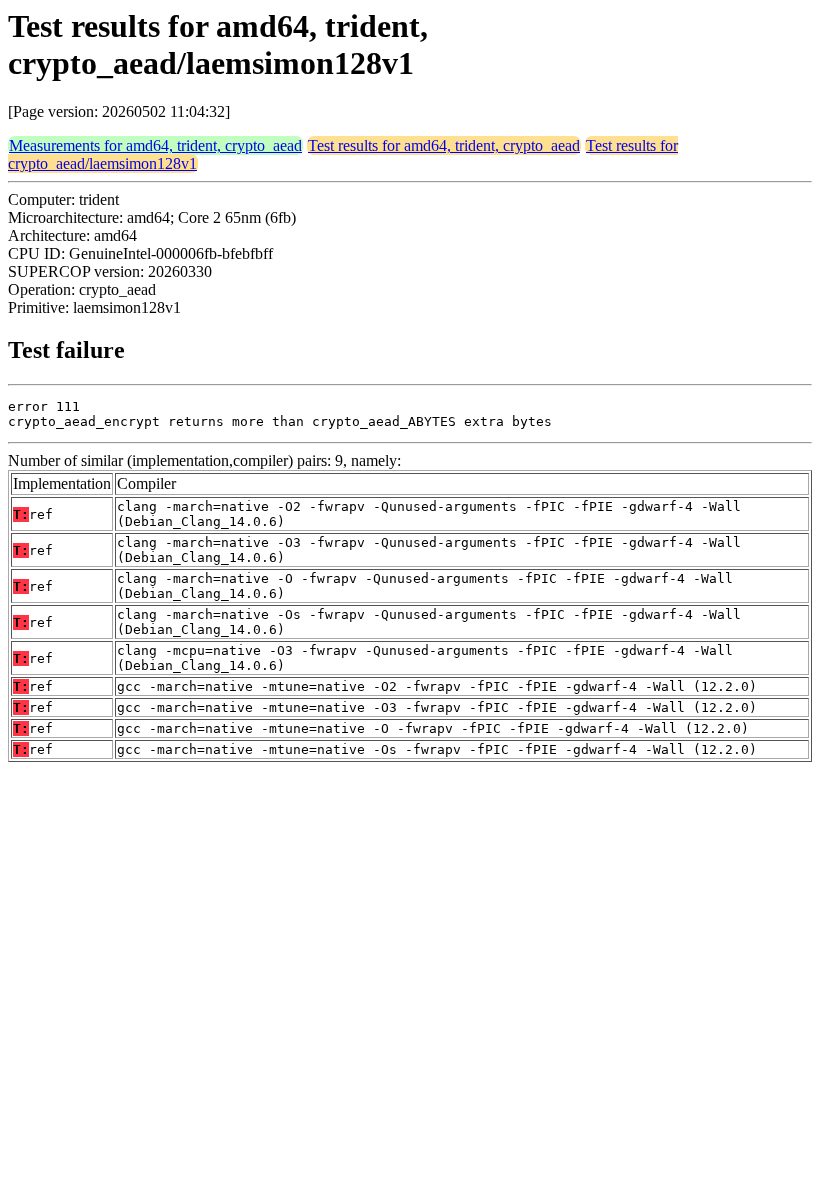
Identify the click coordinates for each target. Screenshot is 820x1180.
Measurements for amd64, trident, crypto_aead (155, 145)
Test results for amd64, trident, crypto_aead (444, 145)
